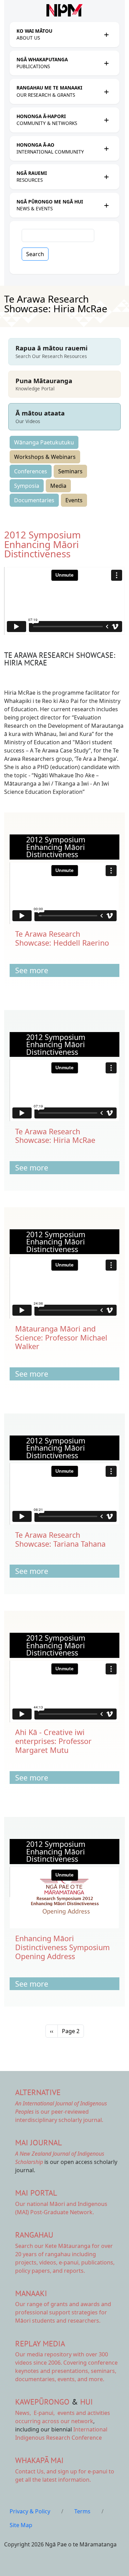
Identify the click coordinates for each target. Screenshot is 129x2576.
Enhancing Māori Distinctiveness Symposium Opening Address (62, 1947)
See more (32, 970)
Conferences (31, 471)
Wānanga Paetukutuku (44, 442)
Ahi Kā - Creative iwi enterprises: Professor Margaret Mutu (53, 1741)
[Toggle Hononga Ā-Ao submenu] (106, 148)
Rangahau (34, 2235)
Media (58, 486)
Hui (87, 2402)
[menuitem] (58, 35)
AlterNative (38, 2092)
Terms (82, 2511)
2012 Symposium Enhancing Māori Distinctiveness (42, 544)
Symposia (27, 486)
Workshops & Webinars (45, 457)
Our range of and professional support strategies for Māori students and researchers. (63, 2312)
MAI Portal (36, 2193)
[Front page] (64, 10)
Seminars (70, 471)
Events (74, 500)
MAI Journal (39, 2142)
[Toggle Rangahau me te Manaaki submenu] (106, 92)
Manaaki (31, 2293)
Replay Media (40, 2343)
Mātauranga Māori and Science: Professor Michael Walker (61, 1338)
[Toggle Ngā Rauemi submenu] (106, 177)
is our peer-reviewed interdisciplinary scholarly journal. (61, 2112)
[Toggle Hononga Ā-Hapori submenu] (106, 120)
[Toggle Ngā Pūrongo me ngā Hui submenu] (106, 205)
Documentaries (34, 500)
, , (36, 2413)
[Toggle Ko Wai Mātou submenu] (106, 34)
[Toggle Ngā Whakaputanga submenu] (106, 63)
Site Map (21, 2525)
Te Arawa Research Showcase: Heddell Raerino (62, 938)
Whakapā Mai (39, 2460)
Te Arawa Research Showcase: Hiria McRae (55, 1136)
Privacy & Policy (30, 2511)
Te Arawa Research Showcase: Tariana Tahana (60, 1539)
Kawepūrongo (42, 2402)
